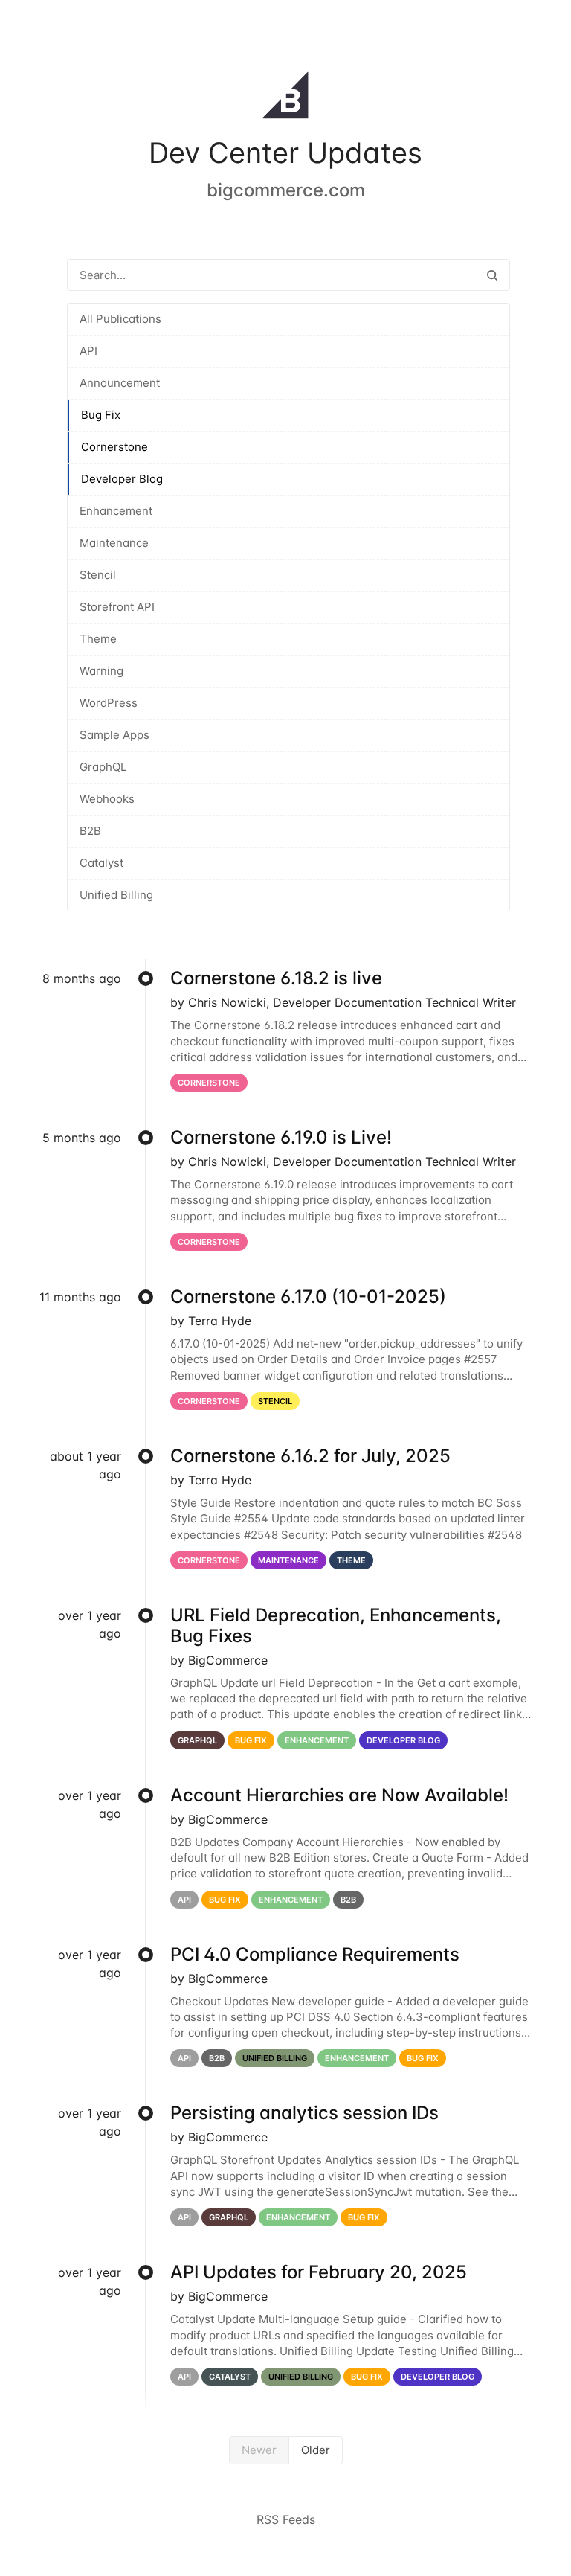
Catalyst (101, 863)
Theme (98, 639)
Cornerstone (114, 447)
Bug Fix (101, 415)
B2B (90, 831)
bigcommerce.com (286, 190)
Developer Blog (122, 479)
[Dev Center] (285, 98)
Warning (101, 671)
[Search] (492, 275)
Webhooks (107, 799)
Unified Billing (116, 895)
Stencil (98, 575)
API (88, 351)
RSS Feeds (286, 2519)
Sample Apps (114, 735)
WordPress (109, 703)
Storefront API (117, 607)
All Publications (120, 319)
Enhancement (116, 511)
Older (316, 2450)
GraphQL (103, 767)
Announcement (120, 383)
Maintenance (114, 543)
